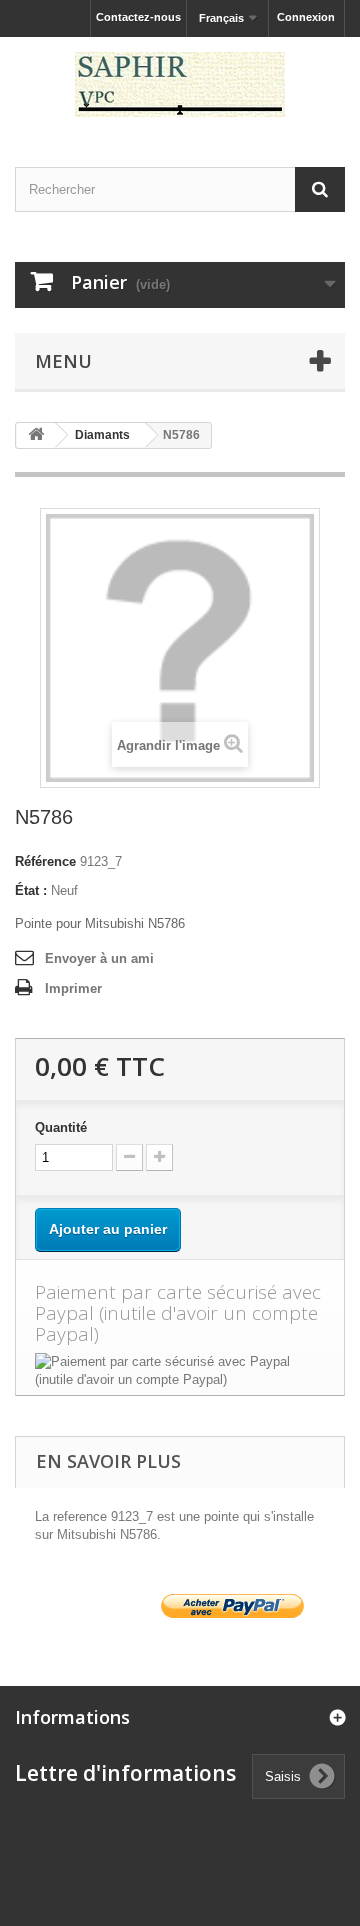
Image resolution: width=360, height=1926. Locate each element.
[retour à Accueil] (36, 435)
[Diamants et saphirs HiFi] (180, 84)
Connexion (306, 17)
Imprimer (73, 988)
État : (31, 890)
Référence (45, 861)
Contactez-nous (138, 17)
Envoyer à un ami (99, 958)
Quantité (61, 1127)
